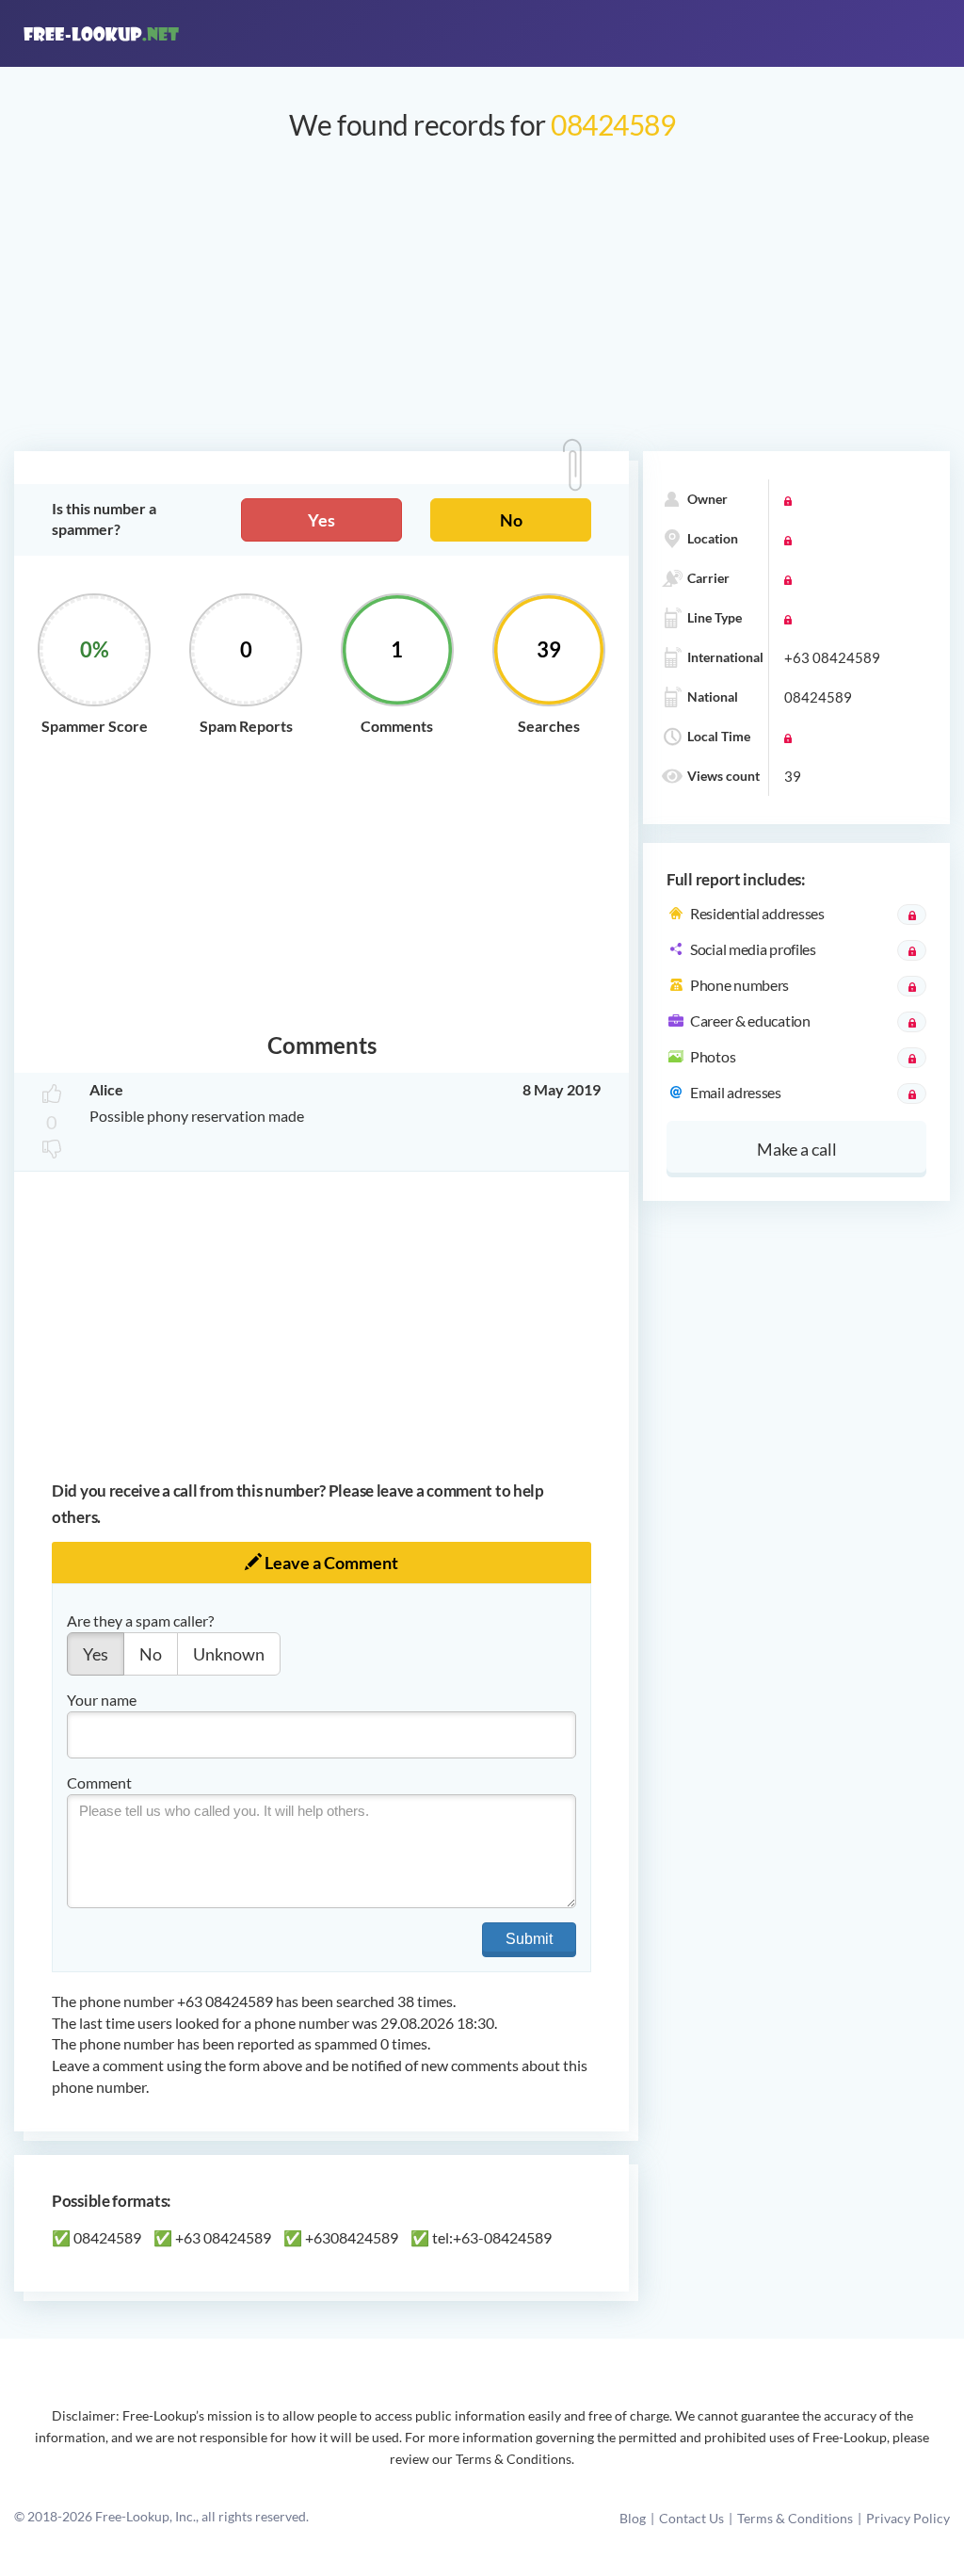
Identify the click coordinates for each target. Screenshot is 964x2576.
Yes (321, 520)
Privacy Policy (908, 2518)
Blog (633, 2518)
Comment (99, 1782)
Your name (102, 1700)
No (511, 520)
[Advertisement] (482, 305)
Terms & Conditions (795, 2518)
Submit (529, 1939)
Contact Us (691, 2518)
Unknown (229, 1654)
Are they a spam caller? (140, 1620)
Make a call (797, 1149)
